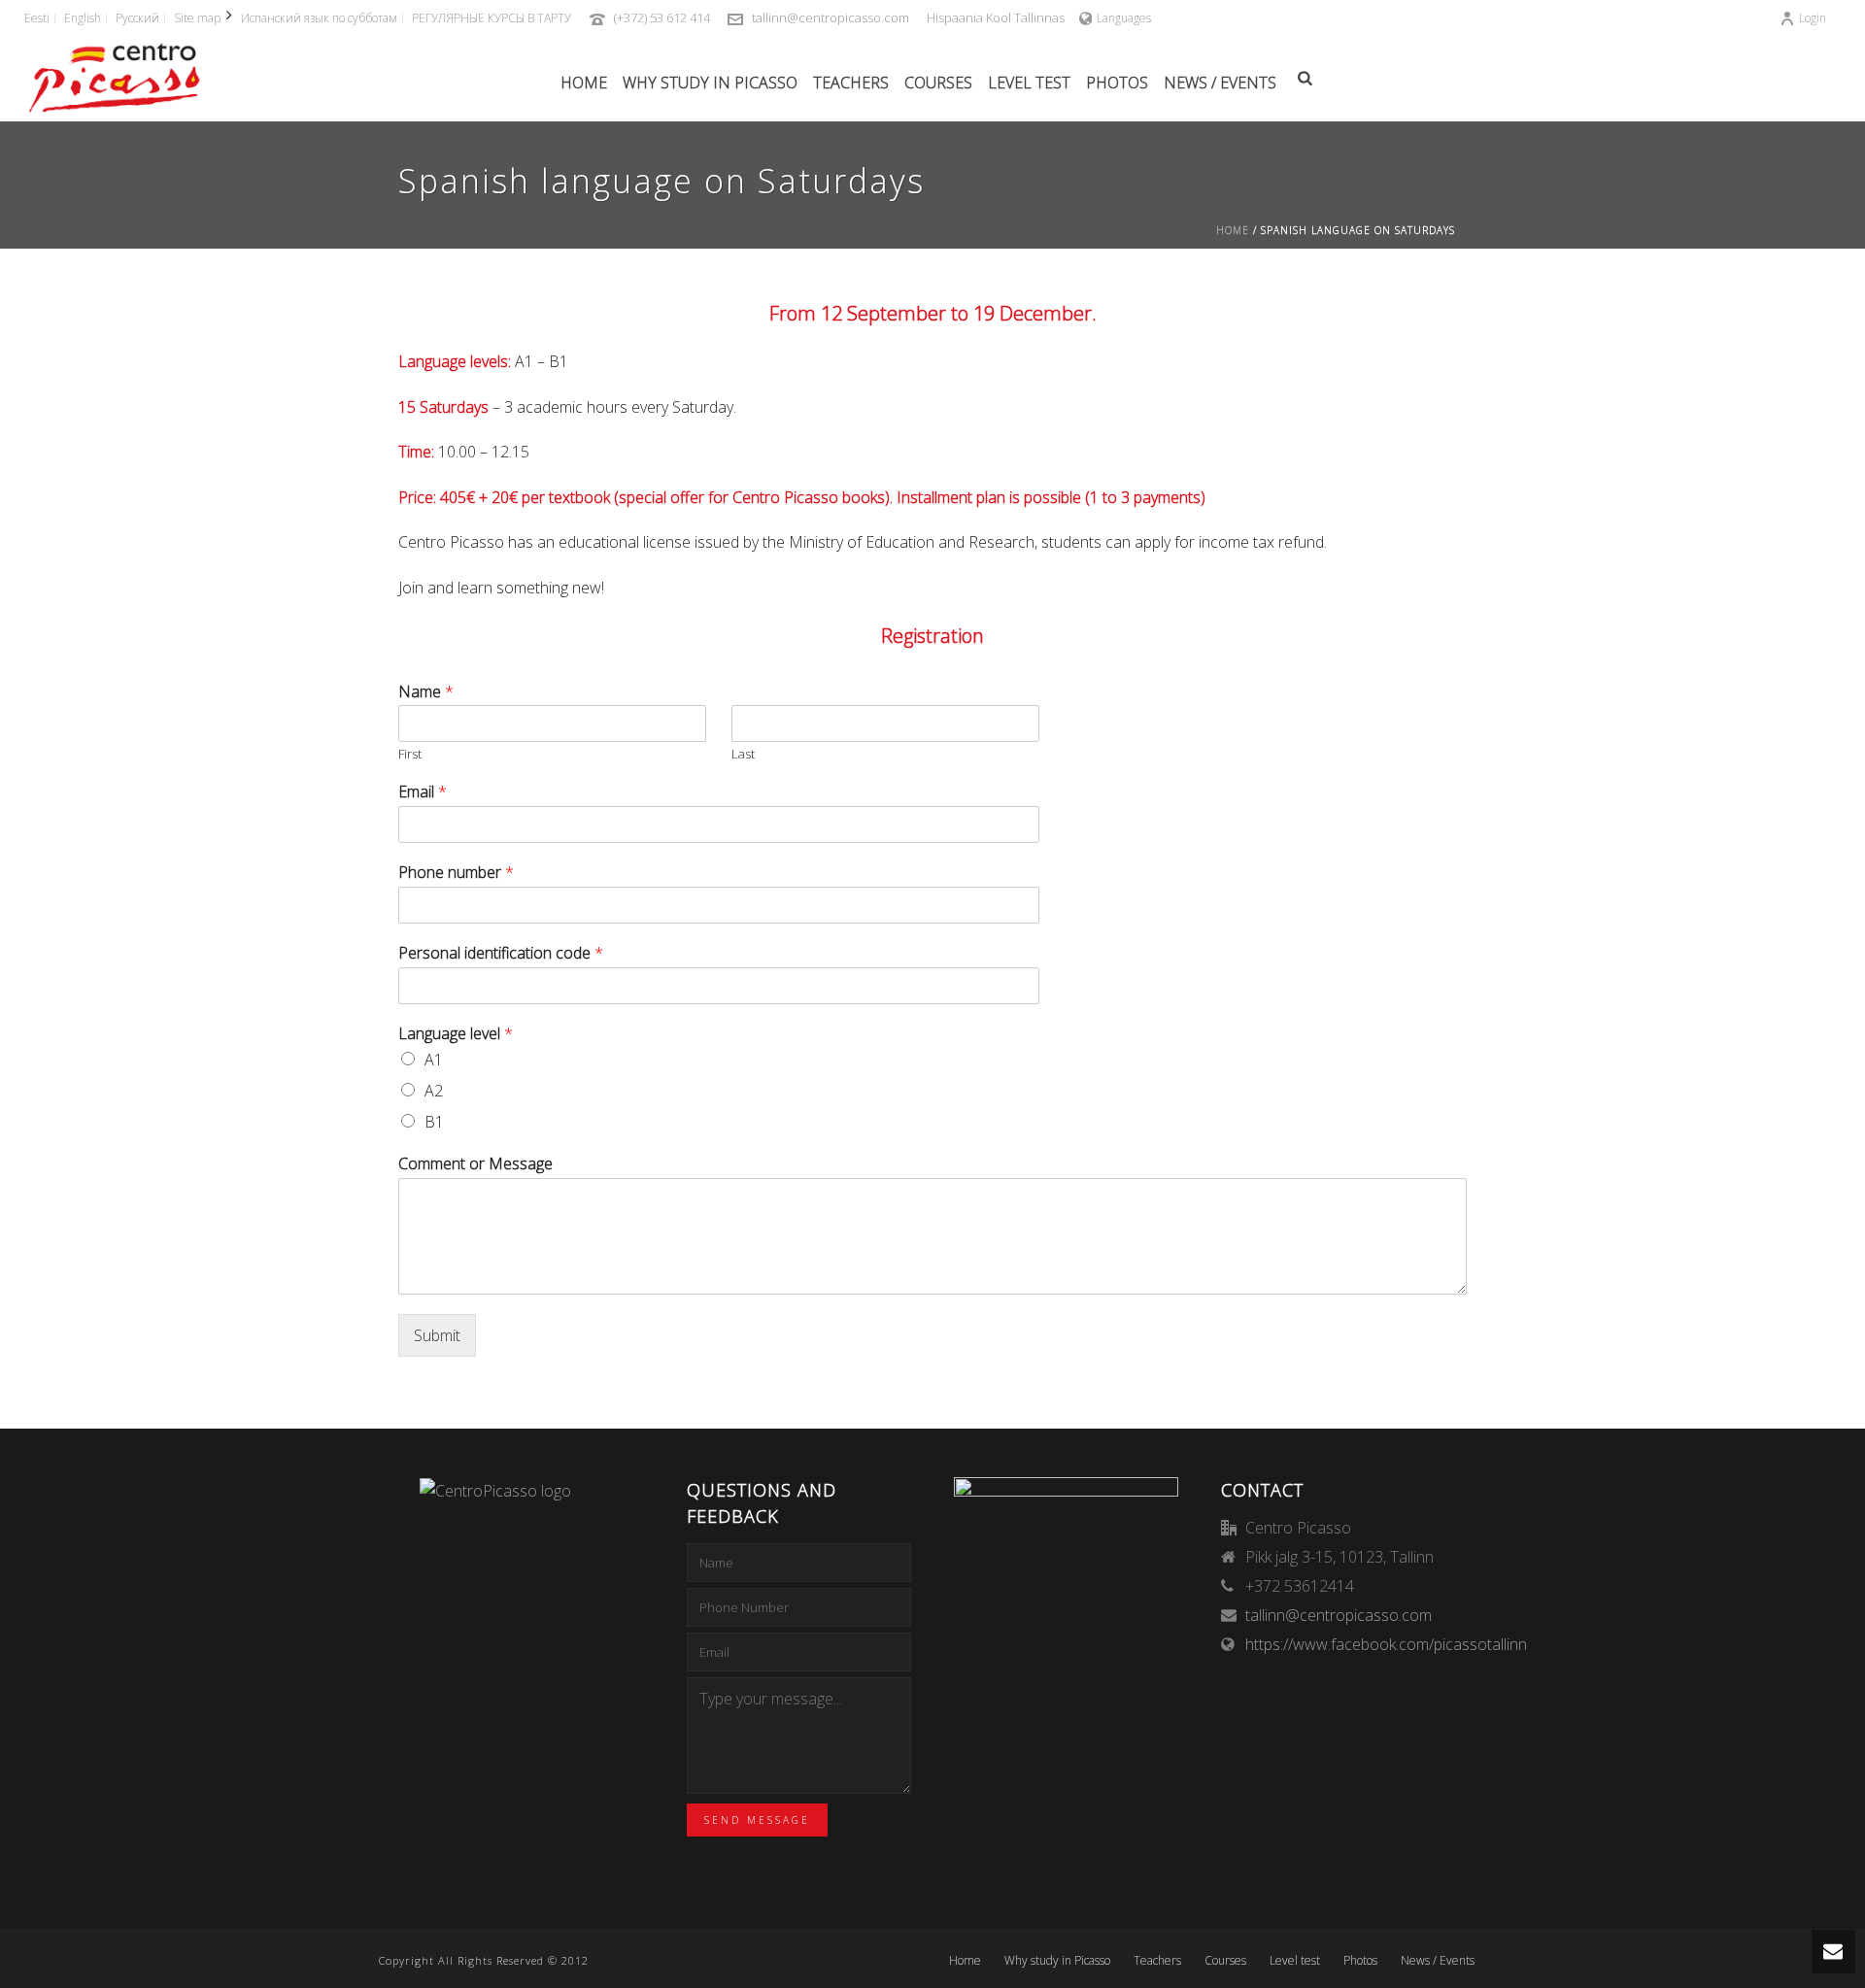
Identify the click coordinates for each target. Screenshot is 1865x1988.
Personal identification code (501, 953)
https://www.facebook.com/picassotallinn (1386, 1644)
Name (426, 692)
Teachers (851, 83)
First (410, 754)
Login (1813, 18)
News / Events (1220, 83)
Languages (1124, 18)
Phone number (456, 873)
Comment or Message (475, 1164)
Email (423, 792)
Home (584, 83)
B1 (434, 1122)
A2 (434, 1091)
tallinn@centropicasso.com (831, 17)
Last (743, 754)
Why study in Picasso (710, 83)
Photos (1117, 83)
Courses (938, 83)
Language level (456, 1034)
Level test (1029, 83)
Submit (437, 1335)
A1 (434, 1060)
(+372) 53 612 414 (662, 17)
